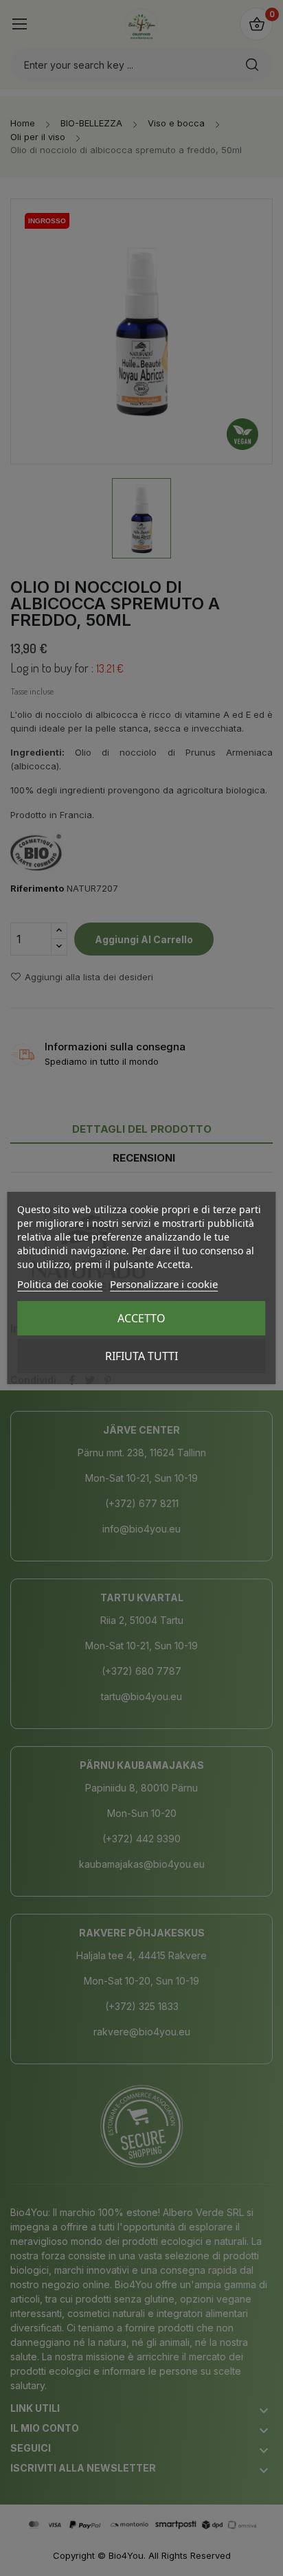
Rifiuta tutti (141, 1356)
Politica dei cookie (60, 1284)
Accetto (141, 1318)
